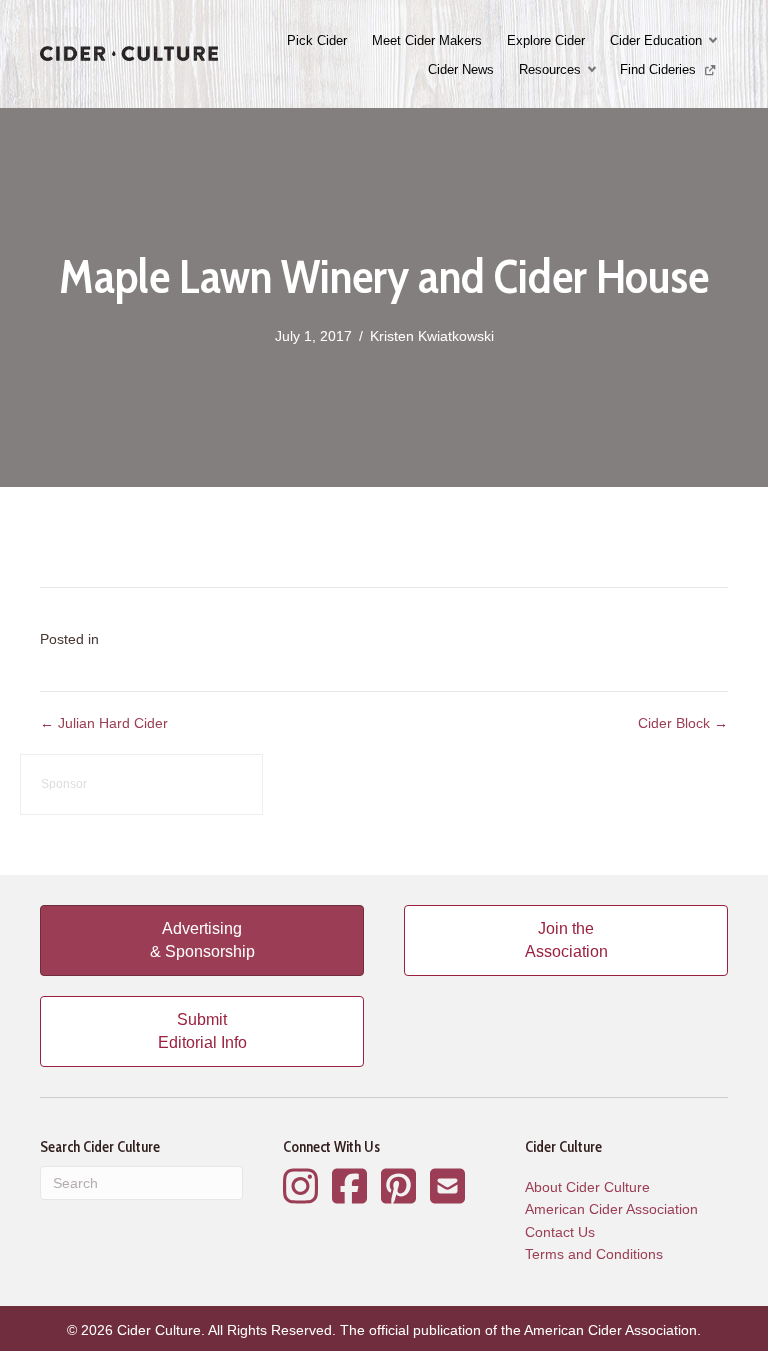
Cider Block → (683, 723)
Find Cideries (660, 69)
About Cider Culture (587, 1187)
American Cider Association (611, 1209)
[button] (715, 40)
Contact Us (560, 1232)
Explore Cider (546, 40)
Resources (550, 69)
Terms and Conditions (594, 1254)
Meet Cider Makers (427, 40)
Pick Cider (317, 40)
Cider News (461, 69)
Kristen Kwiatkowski (432, 336)
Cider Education (656, 40)
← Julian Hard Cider (104, 723)
